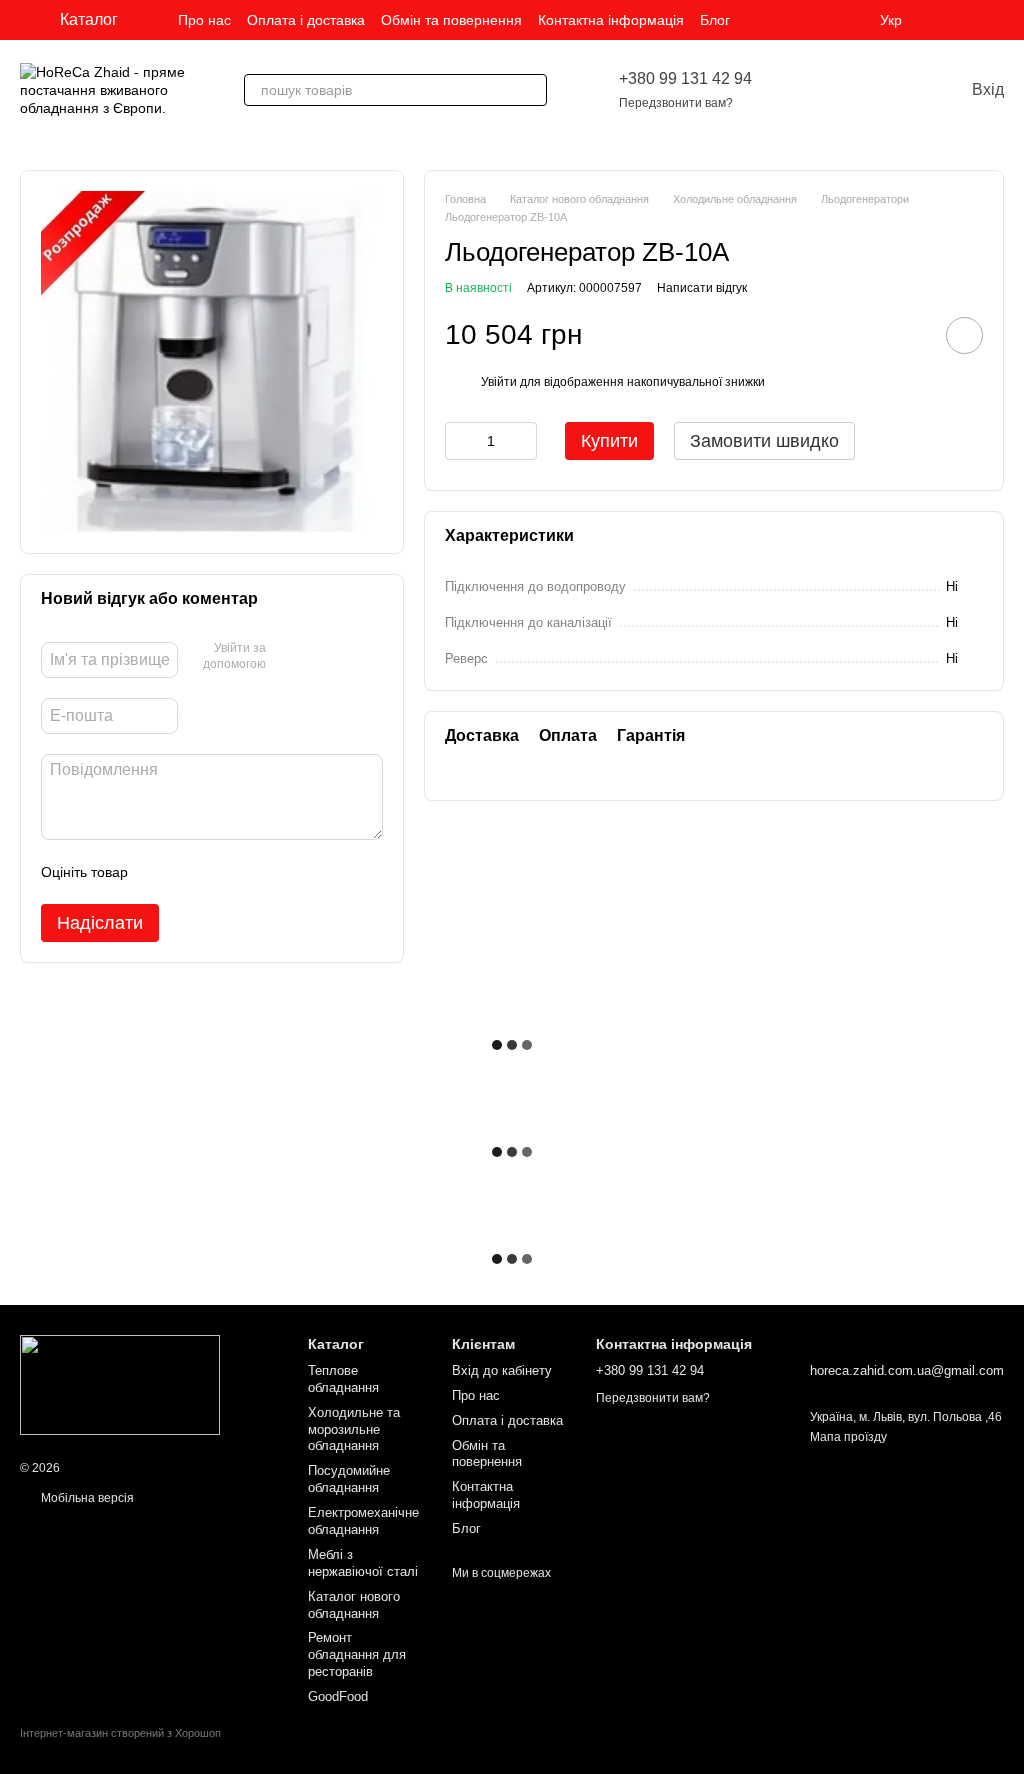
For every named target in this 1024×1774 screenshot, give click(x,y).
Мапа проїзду (848, 1437)
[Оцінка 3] (225, 872)
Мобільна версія (86, 1498)
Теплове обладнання (343, 1379)
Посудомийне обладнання (349, 1479)
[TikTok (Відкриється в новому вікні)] (972, 20)
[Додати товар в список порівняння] (908, 335)
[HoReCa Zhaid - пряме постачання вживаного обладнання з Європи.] (120, 1384)
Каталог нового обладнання (354, 1605)
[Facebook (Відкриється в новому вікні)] (996, 20)
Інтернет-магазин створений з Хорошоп (120, 1733)
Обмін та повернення (451, 20)
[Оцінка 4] (257, 872)
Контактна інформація (611, 20)
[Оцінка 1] (161, 872)
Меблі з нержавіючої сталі (363, 1563)
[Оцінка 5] (289, 872)
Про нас (204, 20)
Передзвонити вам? (676, 103)
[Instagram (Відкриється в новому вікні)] (948, 20)
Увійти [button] (499, 382)
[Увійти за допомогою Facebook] (288, 657)
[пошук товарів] (531, 90)
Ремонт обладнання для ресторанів (357, 1654)
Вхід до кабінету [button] (502, 1370)
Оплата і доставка (306, 20)
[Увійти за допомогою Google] (320, 657)
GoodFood (338, 1696)
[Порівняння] (856, 90)
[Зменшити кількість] (460, 441)
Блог (715, 20)
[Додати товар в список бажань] (964, 335)
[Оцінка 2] (193, 872)
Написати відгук (702, 288)
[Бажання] (804, 90)
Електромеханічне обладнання (363, 1521)
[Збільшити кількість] (522, 441)
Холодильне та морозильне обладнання (354, 1429)
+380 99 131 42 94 (685, 78)
